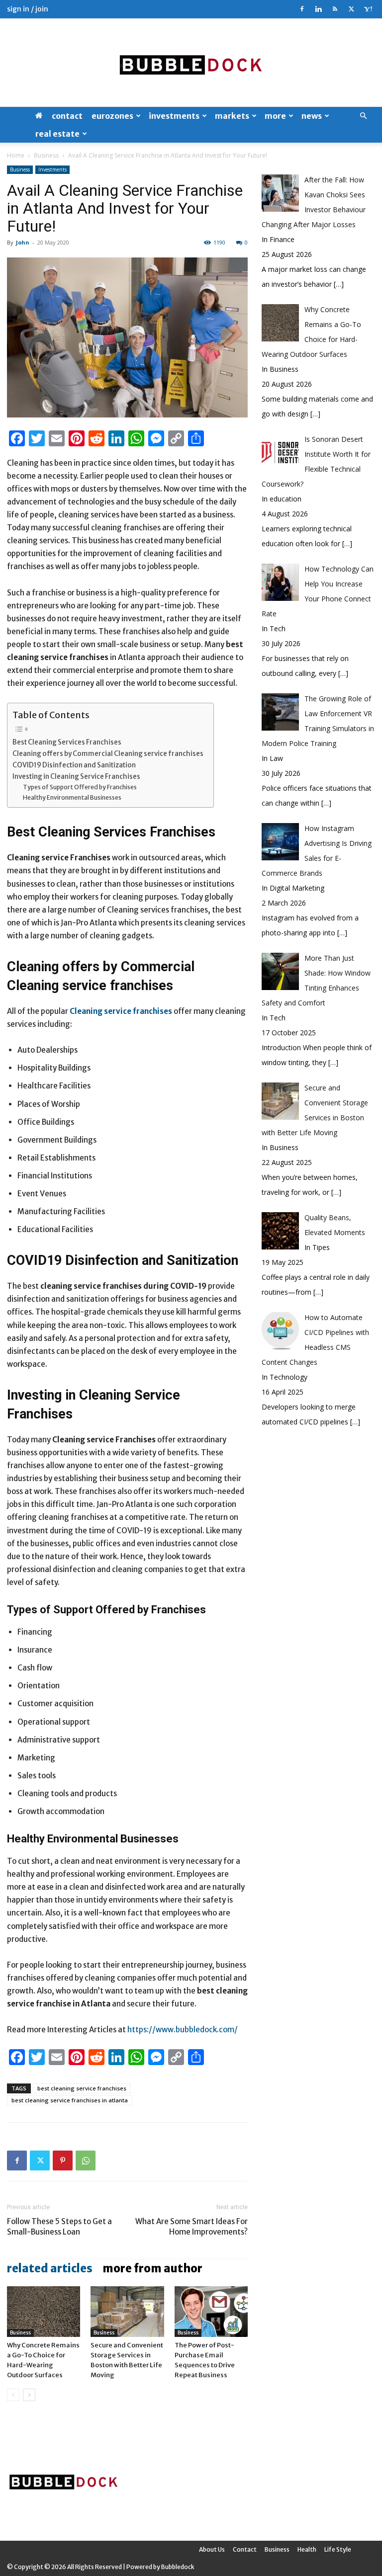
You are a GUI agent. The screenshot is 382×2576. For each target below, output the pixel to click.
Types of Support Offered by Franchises (80, 787)
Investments (174, 116)
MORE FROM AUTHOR (152, 2268)
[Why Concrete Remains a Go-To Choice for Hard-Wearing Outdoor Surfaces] (44, 2311)
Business (46, 155)
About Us (212, 2549)
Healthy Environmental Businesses (72, 797)
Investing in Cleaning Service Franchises (76, 777)
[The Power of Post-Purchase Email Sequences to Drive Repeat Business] (211, 2311)
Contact (67, 116)
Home (16, 155)
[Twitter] (351, 9)
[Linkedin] (318, 9)
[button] (363, 116)
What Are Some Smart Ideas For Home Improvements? (191, 2227)
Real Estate (57, 134)
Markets (232, 116)
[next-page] (29, 2395)
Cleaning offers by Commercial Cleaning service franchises (108, 754)
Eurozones (112, 116)
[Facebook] (302, 9)
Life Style (338, 2549)
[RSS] (335, 9)
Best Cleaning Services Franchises (67, 742)
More (275, 116)
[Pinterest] (63, 2161)
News (312, 116)
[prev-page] (13, 2395)
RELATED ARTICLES (50, 2268)
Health (307, 2549)
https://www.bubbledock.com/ (183, 2030)
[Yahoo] (368, 9)
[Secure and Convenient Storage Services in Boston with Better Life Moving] (127, 2311)
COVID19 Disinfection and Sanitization (74, 765)
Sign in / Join (28, 9)
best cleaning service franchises (82, 2088)
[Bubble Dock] (191, 63)
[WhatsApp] (86, 2161)
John (23, 242)
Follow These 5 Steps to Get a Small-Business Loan (59, 2227)
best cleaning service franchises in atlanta (70, 2100)
